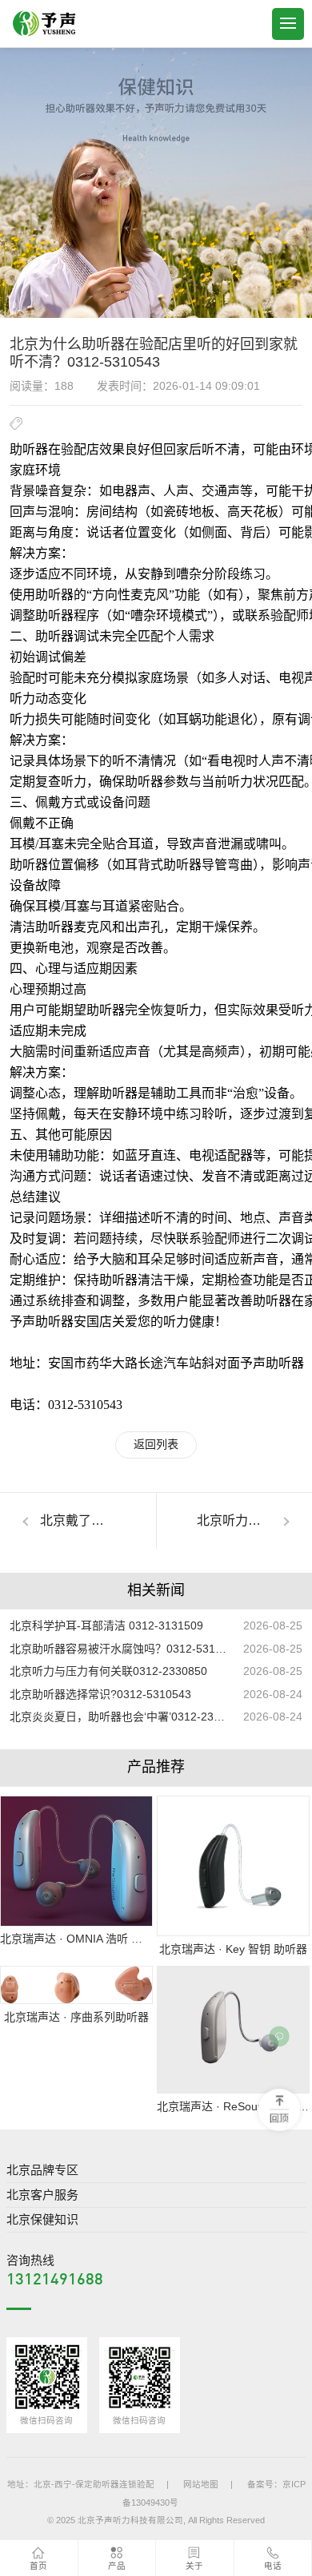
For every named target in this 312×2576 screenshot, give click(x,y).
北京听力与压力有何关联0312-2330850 (108, 1671)
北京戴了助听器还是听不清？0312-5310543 (98, 1520)
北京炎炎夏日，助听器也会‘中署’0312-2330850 (120, 1717)
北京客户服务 (42, 2195)
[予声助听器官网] (44, 24)
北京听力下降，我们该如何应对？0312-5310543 (254, 1520)
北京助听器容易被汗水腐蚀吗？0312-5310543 (120, 1649)
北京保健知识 (42, 2219)
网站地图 (201, 2484)
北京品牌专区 (42, 2170)
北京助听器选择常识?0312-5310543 (100, 1694)
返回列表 (156, 1444)
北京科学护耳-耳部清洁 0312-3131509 (106, 1625)
